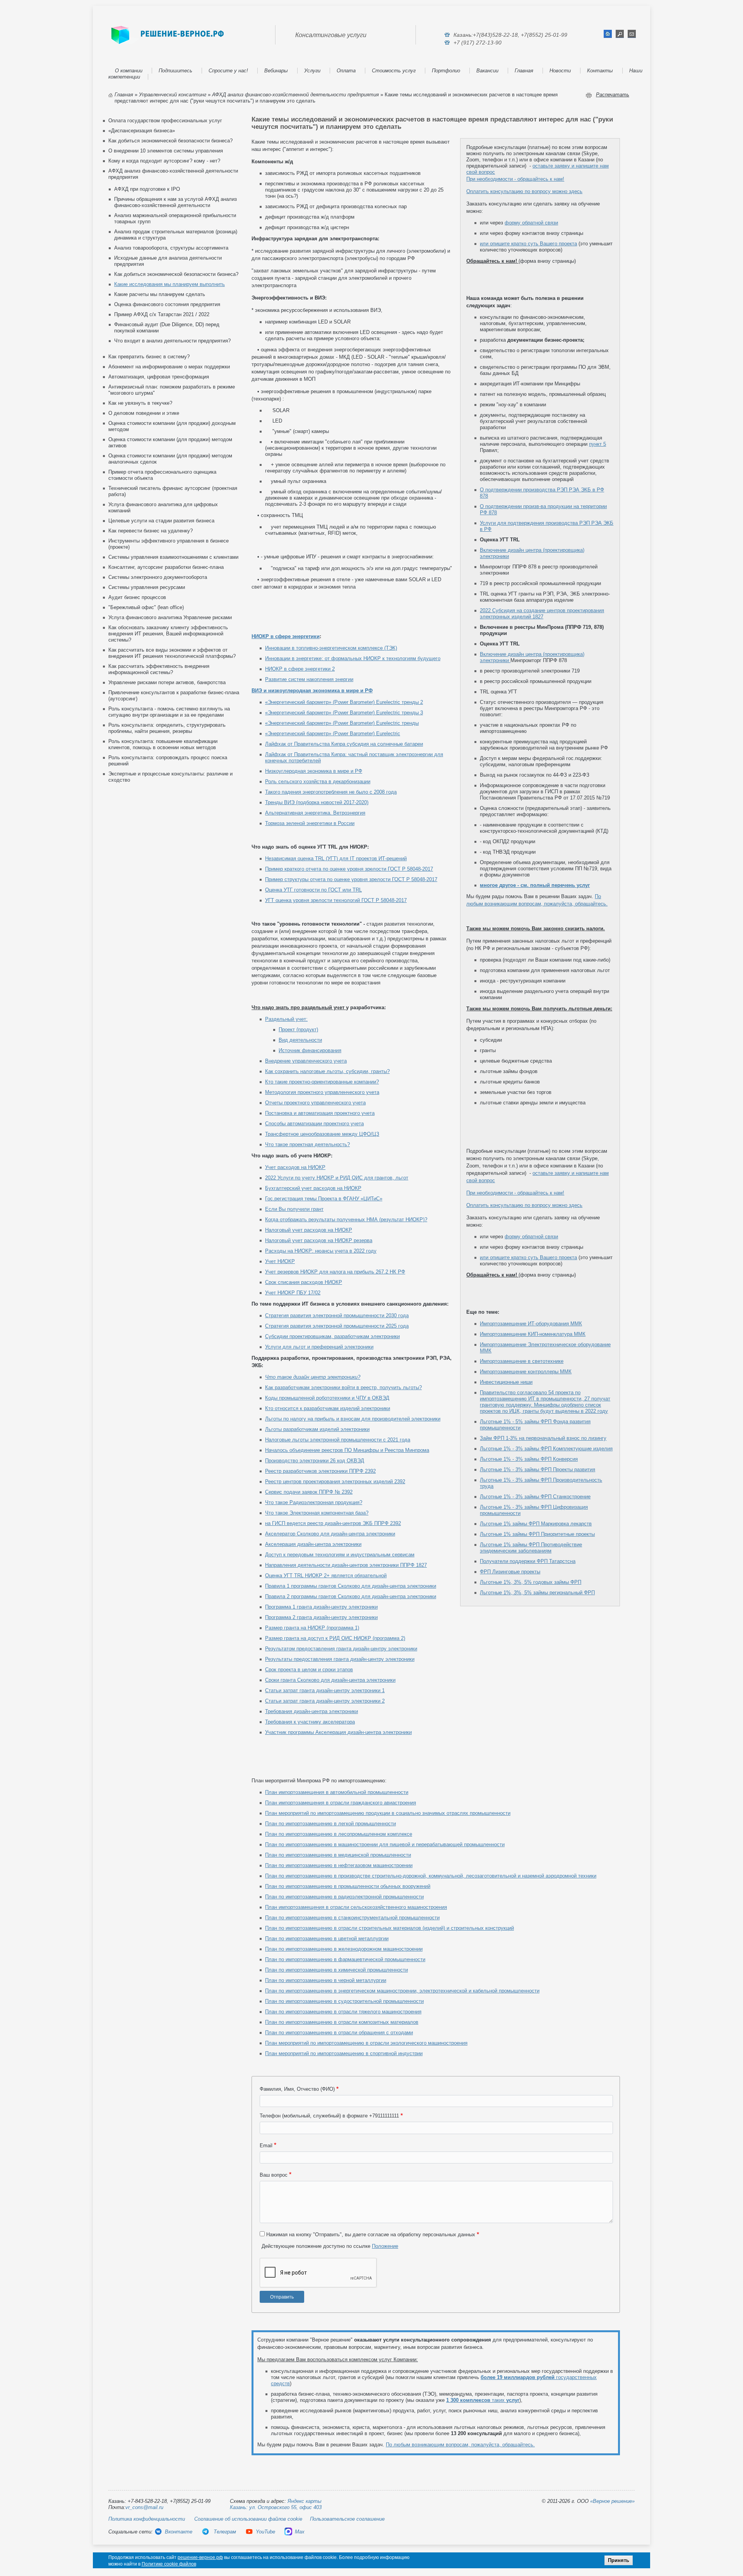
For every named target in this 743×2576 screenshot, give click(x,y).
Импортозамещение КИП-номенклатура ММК (533, 1334)
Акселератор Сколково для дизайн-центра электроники (330, 1534)
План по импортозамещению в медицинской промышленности (338, 1855)
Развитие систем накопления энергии (309, 679)
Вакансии (487, 71)
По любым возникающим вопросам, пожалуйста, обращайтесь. (460, 2445)
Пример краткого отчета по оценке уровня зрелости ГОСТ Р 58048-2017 (349, 869)
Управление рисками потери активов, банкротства (167, 682)
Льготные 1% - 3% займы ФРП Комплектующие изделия (546, 1449)
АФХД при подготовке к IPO (147, 189)
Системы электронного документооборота (158, 577)
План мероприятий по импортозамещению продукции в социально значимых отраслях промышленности (388, 1813)
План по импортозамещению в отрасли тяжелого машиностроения (343, 2012)
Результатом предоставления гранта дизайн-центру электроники (341, 1649)
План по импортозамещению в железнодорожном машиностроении (344, 1949)
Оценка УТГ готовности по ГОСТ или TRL (313, 890)
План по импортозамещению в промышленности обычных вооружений (348, 1886)
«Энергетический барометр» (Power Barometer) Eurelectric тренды (342, 723)
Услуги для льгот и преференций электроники (319, 1347)
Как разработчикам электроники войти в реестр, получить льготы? (343, 1387)
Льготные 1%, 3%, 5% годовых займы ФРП (531, 1582)
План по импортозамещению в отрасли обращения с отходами (339, 2033)
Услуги (312, 71)
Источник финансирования (310, 1050)
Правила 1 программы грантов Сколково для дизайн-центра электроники (351, 1586)
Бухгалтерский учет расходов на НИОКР (313, 1188)
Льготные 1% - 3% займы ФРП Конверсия (529, 1459)
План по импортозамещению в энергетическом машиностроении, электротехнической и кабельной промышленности (402, 1991)
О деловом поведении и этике (144, 413)
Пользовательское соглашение (347, 2519)
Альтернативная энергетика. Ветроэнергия (315, 813)
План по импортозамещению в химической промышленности (336, 1970)
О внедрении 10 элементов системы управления (166, 151)
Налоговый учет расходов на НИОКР (309, 1230)
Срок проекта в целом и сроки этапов (309, 1670)
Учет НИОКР (280, 1261)
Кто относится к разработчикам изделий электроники (328, 1408)
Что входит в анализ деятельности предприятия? (172, 341)
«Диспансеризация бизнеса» (142, 131)
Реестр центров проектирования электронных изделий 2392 (335, 1481)
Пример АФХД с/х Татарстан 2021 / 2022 (162, 314)
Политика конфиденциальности (147, 2519)
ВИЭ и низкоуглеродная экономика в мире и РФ (312, 691)
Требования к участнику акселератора (310, 1722)
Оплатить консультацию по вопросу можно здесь (524, 191)
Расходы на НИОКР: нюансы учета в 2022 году (321, 1251)
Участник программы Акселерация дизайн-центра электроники (338, 1732)
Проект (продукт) (298, 1030)
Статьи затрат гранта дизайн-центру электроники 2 (325, 1701)
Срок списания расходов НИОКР (304, 1282)
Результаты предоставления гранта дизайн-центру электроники (340, 1659)
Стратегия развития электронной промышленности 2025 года (337, 1326)
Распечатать (613, 95)
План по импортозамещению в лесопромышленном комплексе (339, 1834)
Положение (385, 2246)
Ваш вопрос (274, 2175)
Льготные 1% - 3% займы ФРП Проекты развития (538, 1469)
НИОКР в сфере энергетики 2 (300, 669)
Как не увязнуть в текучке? (140, 403)
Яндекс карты (305, 2501)
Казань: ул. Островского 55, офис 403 (276, 2507)
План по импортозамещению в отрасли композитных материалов (342, 2022)
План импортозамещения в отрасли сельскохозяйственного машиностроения (356, 1907)
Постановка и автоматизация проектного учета (320, 1113)
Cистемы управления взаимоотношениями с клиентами (173, 557)
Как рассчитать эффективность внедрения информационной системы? (159, 669)
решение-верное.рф (200, 2557)
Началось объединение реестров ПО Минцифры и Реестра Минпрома (347, 1450)
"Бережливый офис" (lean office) (146, 607)
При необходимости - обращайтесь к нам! (515, 179)
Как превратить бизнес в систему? (149, 357)
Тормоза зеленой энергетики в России (310, 823)
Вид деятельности (300, 1040)
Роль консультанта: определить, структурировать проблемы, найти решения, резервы (167, 728)
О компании (129, 71)
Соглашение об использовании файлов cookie (248, 2519)
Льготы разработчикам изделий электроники (317, 1429)
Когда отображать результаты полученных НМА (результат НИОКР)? (346, 1220)
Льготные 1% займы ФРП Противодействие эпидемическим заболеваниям (531, 1548)
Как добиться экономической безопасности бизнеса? (170, 141)
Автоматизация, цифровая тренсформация (159, 377)
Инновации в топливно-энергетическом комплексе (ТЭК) (331, 648)
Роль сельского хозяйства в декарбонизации (318, 781)
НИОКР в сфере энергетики (286, 636)
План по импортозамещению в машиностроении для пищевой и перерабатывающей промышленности (385, 1844)
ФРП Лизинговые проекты (510, 1572)
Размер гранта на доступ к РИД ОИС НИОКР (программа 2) (335, 1638)
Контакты (600, 71)
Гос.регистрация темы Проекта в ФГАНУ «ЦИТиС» (324, 1199)
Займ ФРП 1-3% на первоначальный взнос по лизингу (543, 1438)
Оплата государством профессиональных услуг (165, 121)
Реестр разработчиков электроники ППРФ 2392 (320, 1471)
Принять (619, 2560)
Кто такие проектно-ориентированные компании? (322, 1082)
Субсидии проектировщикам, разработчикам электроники (332, 1336)
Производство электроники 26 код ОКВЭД (315, 1461)
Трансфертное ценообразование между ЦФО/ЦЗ (322, 1134)
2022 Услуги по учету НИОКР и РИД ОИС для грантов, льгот (337, 1178)
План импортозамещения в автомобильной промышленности (337, 1792)
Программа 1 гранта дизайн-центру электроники (321, 1607)
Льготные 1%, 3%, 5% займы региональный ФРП (537, 1593)
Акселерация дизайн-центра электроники (313, 1544)
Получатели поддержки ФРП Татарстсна (528, 1561)
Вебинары (276, 71)
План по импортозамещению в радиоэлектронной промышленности (344, 1897)
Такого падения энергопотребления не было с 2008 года (331, 792)
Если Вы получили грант (294, 1209)
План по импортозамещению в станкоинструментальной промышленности (352, 1918)
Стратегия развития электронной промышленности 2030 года (337, 1315)
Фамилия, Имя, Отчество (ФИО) (297, 2089)
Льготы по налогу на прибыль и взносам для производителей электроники (353, 1419)
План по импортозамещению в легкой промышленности (330, 1824)
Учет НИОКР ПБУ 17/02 (293, 1293)
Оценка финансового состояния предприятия (167, 304)
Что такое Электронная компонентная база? (317, 1513)
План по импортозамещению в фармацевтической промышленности (345, 1959)
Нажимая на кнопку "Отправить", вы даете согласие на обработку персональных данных (371, 2235)
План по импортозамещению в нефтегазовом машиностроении (339, 1865)
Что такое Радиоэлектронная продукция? (314, 1502)
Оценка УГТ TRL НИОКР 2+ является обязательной (326, 1576)
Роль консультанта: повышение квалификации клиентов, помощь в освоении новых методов (163, 744)
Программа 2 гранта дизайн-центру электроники (321, 1617)
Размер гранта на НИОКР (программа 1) (312, 1628)
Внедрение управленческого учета (306, 1061)
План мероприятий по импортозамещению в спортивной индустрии (344, 2053)
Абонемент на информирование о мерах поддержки (169, 367)
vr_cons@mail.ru (144, 2507)
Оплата (346, 71)
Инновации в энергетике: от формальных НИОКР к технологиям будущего (353, 658)
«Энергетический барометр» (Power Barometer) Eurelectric (333, 733)
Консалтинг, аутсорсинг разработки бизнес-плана (166, 567)
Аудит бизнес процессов (137, 597)
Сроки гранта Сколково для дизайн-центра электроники (330, 1680)
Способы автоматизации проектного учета (314, 1124)
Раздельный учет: (286, 1019)
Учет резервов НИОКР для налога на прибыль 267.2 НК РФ (335, 1272)
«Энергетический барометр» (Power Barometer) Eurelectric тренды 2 (344, 702)
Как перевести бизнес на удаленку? (151, 531)
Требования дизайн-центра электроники (312, 1711)
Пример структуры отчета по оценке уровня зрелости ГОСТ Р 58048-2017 (351, 879)
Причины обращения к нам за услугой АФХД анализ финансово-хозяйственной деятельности (175, 202)
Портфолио (446, 71)
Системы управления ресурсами (147, 587)
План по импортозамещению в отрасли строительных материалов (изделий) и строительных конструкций (389, 1928)
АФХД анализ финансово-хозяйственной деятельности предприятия (295, 95)
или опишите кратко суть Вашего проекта (528, 244)
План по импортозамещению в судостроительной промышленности (344, 2001)
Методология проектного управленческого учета (322, 1092)
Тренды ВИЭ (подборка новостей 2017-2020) (317, 802)
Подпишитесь (175, 71)
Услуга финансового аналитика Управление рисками (170, 617)
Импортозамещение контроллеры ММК (526, 1372)
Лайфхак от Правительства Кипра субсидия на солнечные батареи (344, 744)
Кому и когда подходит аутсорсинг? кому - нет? (164, 161)
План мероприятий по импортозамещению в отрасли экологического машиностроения (366, 2043)
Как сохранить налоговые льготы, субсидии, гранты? (327, 1071)
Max (300, 2532)
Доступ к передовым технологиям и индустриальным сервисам (340, 1555)
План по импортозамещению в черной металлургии (326, 1980)
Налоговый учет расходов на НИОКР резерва (319, 1240)
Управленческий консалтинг (173, 95)
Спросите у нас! (228, 71)
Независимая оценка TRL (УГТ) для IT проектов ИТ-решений (336, 858)
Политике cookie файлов (169, 2564)
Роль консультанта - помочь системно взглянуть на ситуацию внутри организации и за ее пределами (169, 712)
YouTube (265, 2532)
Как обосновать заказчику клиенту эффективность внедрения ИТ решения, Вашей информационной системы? (168, 634)
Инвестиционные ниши (506, 1382)
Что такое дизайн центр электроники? (313, 1377)
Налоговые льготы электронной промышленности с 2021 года (338, 1440)
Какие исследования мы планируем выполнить (169, 284)
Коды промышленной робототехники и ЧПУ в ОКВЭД (327, 1398)
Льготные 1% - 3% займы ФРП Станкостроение (535, 1497)
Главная (524, 71)
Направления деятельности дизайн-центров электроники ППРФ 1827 (346, 1565)
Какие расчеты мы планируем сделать (160, 294)
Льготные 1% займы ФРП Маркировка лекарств (536, 1524)
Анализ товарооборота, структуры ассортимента (171, 248)
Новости (560, 71)
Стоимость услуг (394, 71)
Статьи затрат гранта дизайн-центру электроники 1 (325, 1690)
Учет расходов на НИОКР (295, 1167)
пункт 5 (597, 444)
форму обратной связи (531, 223)
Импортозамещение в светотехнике (522, 1361)
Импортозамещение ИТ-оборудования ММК (531, 1324)
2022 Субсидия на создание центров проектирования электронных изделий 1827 (542, 614)
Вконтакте (179, 2532)
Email (266, 2146)
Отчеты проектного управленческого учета (315, 1103)
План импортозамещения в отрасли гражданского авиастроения (341, 1803)
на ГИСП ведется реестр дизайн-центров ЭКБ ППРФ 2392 (333, 1523)
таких (483, 2400)
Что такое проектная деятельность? (307, 1144)
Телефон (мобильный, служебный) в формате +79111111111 (329, 2116)
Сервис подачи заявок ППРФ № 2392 (309, 1492)
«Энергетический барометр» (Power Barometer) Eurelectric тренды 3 (344, 713)
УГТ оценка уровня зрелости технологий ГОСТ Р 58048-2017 (336, 900)
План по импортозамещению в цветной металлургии (327, 1938)
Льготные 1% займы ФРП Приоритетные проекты (537, 1534)
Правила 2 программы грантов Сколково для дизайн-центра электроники (351, 1596)
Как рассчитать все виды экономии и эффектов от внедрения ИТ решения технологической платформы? (172, 653)
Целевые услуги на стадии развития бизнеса (161, 521)
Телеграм (224, 2532)
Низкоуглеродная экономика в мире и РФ (314, 771)
